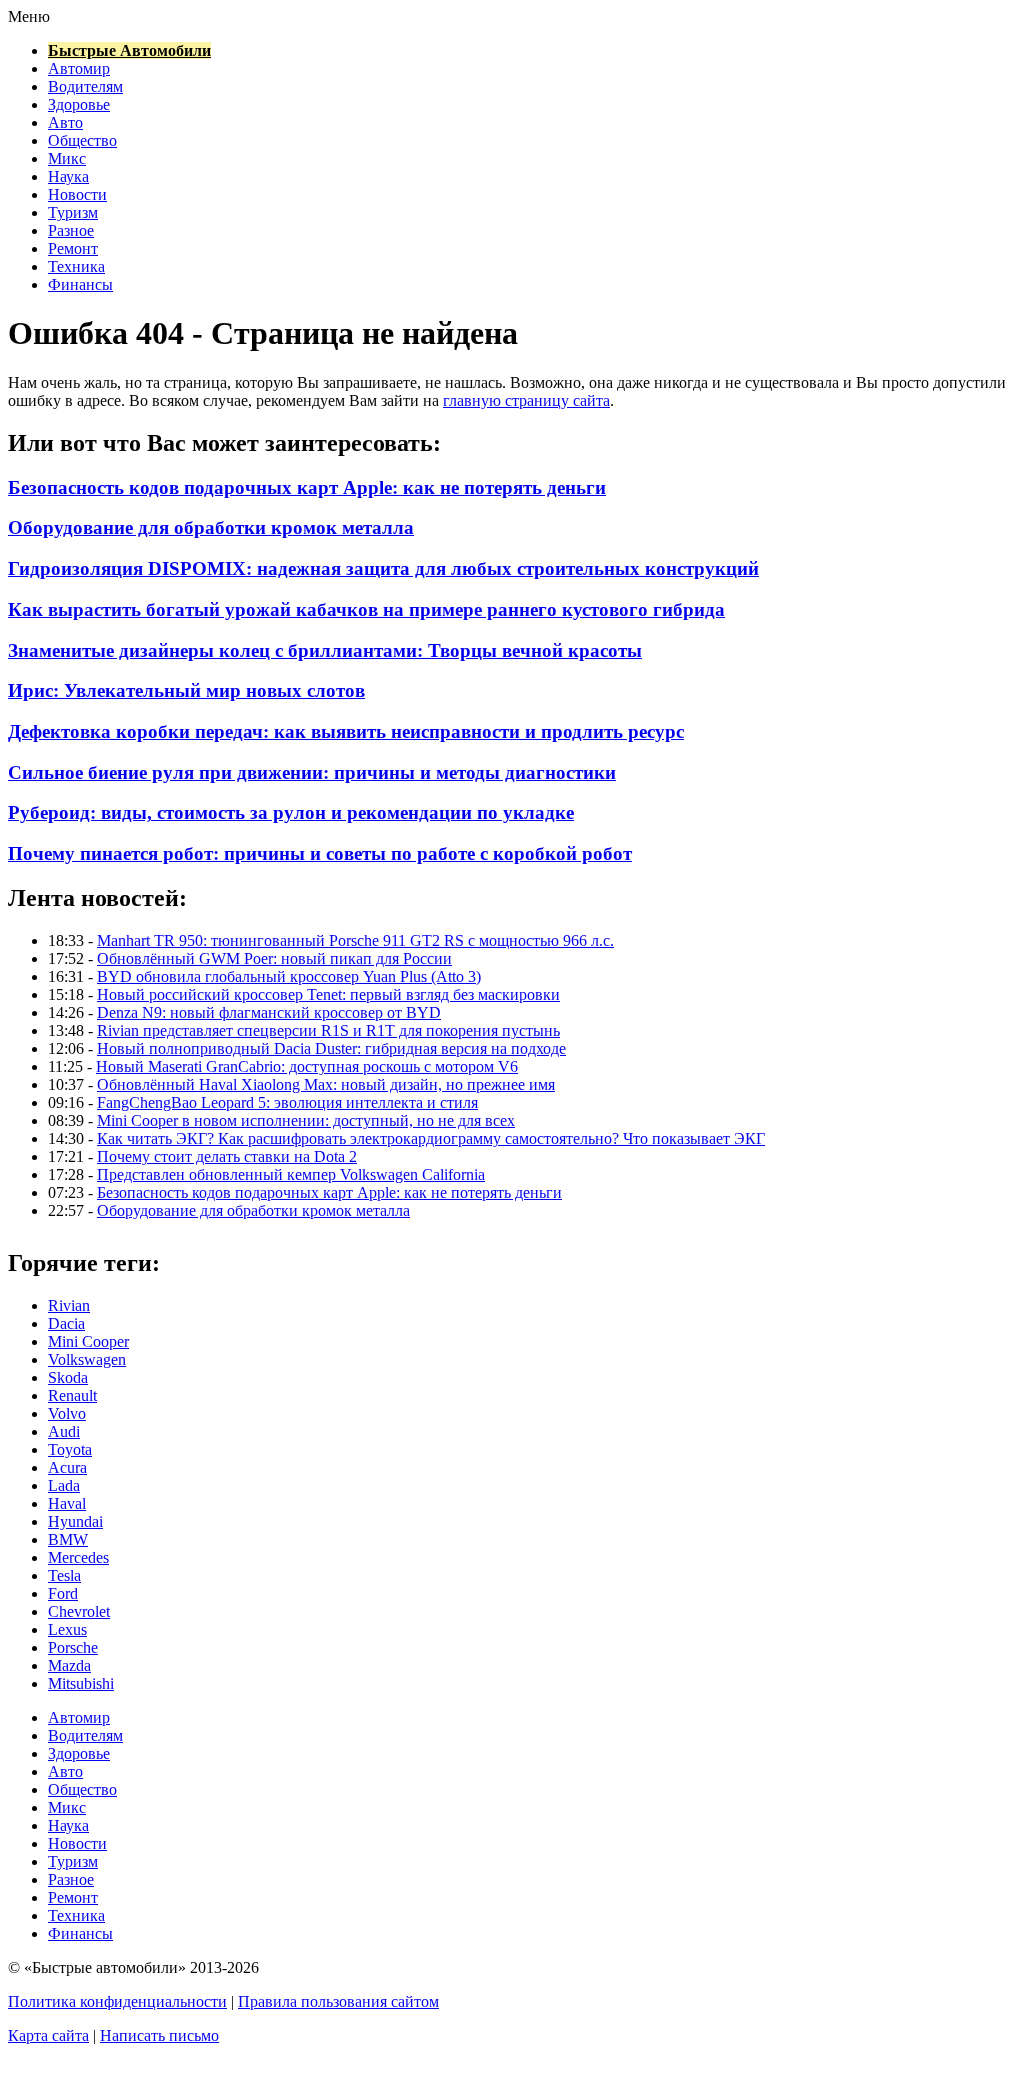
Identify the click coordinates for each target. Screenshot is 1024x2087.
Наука (68, 176)
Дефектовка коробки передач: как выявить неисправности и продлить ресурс (346, 731)
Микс (67, 158)
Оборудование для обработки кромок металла (211, 527)
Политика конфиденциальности (117, 2001)
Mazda (69, 1665)
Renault (72, 1395)
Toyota (70, 1449)
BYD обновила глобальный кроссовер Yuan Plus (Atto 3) (289, 976)
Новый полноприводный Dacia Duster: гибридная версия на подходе (331, 1048)
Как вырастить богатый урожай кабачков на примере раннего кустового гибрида (366, 609)
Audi (64, 1431)
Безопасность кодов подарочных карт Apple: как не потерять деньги (307, 487)
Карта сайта (48, 2035)
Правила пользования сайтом (338, 2001)
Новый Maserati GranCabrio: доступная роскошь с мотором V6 (307, 1066)
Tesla (64, 1575)
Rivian (69, 1305)
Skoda (68, 1377)
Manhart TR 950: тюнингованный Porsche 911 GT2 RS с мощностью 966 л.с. (355, 940)
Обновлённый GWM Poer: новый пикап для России (274, 958)
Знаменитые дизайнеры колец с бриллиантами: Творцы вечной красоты (325, 650)
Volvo (67, 1413)
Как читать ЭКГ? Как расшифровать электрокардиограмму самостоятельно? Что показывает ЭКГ (431, 1138)
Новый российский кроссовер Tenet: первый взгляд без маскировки (328, 994)
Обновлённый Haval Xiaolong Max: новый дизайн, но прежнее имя (326, 1084)
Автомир (79, 68)
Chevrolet (79, 1611)
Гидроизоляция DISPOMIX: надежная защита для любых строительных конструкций (383, 568)
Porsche (73, 1647)
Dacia (66, 1323)
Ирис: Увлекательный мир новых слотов (186, 690)
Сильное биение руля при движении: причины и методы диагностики (312, 772)
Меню (29, 16)
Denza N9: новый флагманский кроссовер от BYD (269, 1012)
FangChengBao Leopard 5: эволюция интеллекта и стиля (287, 1102)
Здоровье (79, 104)
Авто (65, 122)
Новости (77, 194)
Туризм (73, 212)
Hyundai (75, 1521)
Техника (76, 266)
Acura (67, 1467)
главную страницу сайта (526, 400)
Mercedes (78, 1557)
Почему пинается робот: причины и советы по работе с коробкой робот (320, 853)
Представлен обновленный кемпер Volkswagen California (291, 1174)
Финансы (80, 284)
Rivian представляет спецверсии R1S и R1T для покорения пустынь (328, 1030)
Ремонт (73, 248)
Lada (64, 1485)
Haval (67, 1503)
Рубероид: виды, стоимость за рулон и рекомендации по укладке (291, 812)
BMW (68, 1539)
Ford (63, 1593)
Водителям (85, 86)
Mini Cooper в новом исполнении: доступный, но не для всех (306, 1120)
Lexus (67, 1629)
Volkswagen (87, 1359)
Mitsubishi (81, 1683)
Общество (82, 140)
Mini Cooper (88, 1341)
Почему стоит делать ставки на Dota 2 (227, 1156)
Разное (71, 230)
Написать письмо (159, 2035)
